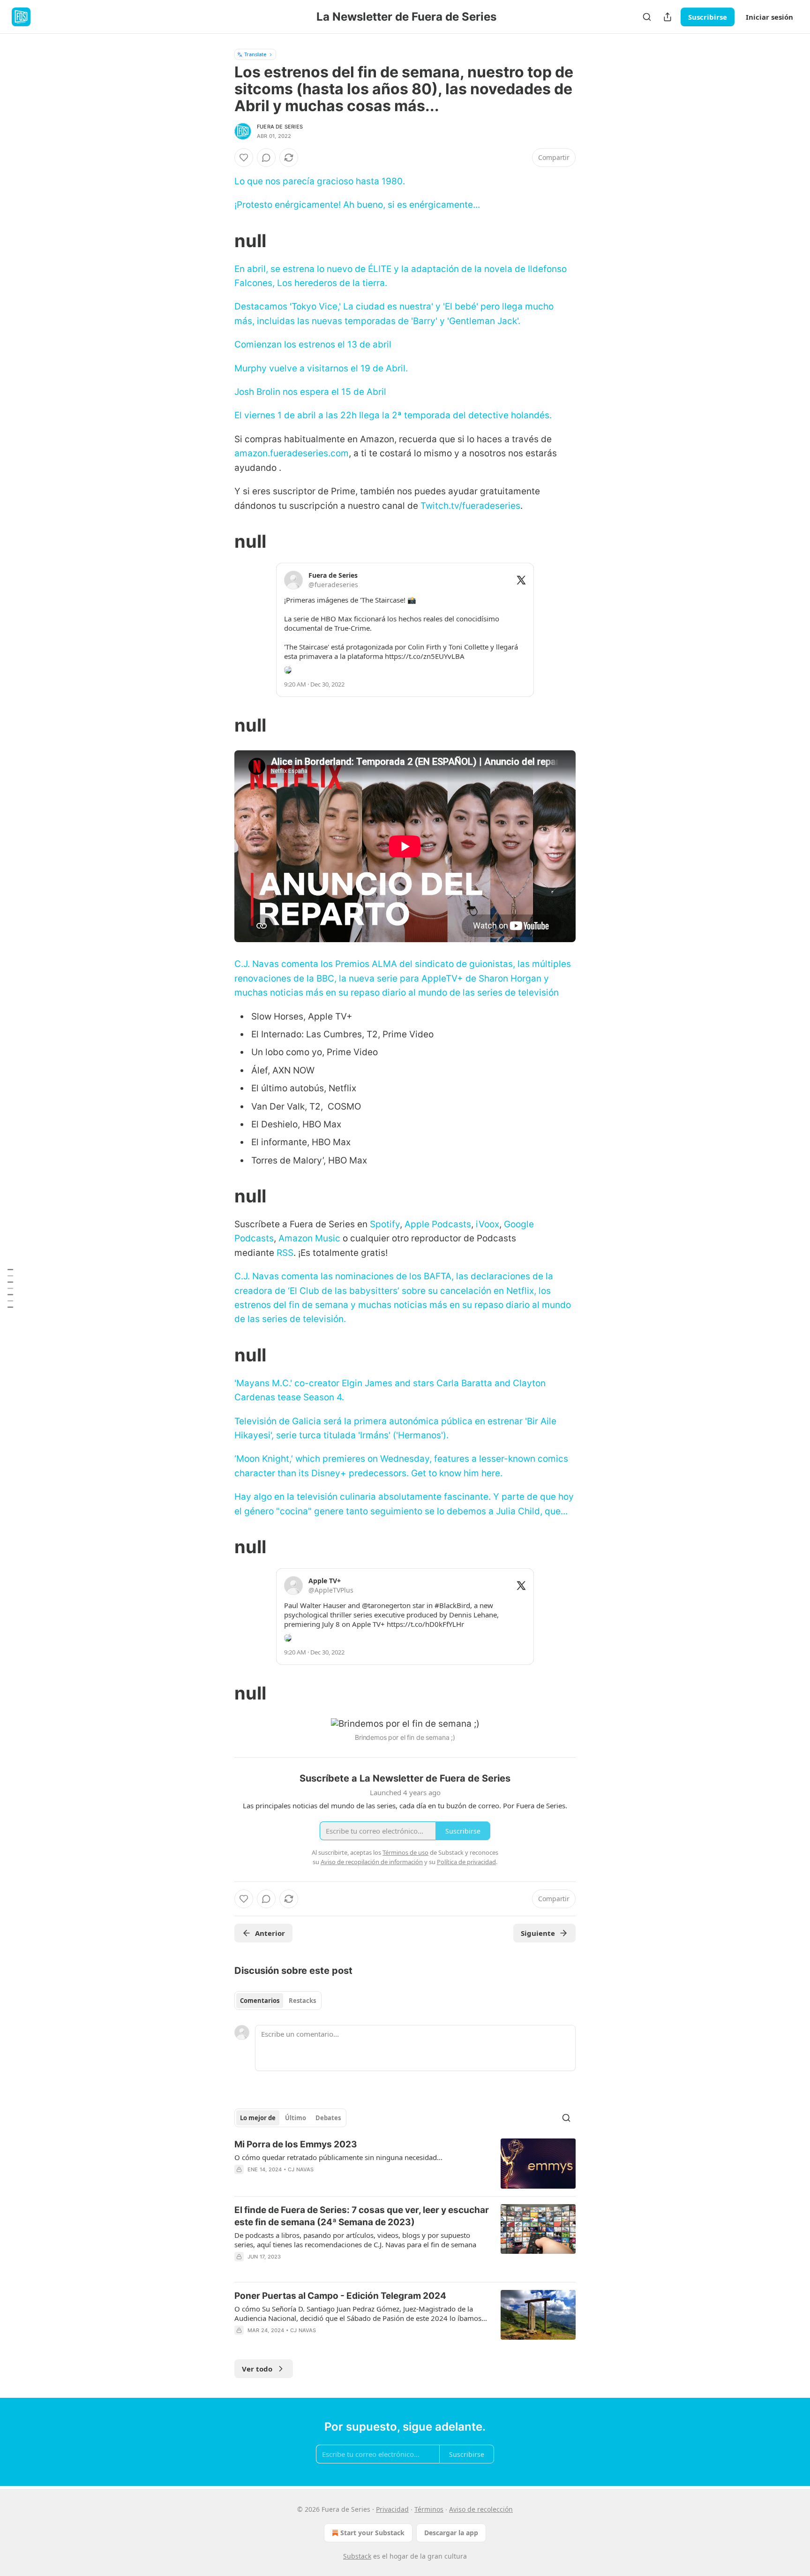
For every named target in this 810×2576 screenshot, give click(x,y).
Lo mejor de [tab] (258, 2118)
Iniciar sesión (769, 17)
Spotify (385, 1224)
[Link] (221, 241)
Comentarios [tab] (260, 2001)
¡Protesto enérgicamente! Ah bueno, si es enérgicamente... (357, 205)
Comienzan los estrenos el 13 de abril (313, 344)
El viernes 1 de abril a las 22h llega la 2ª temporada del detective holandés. (393, 415)
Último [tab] (296, 2118)
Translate (255, 54)
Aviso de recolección (481, 2509)
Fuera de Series (280, 127)
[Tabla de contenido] (10, 1288)
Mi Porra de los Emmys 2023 (296, 2144)
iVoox (487, 1224)
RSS (285, 1253)
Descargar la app (451, 2533)
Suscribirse (708, 17)
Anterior (270, 1933)
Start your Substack (372, 2533)
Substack (357, 2556)
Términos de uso (405, 1852)
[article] (405, 2164)
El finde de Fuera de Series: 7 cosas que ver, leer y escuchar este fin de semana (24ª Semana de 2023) (362, 2216)
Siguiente (538, 1933)
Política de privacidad (466, 1862)
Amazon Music (309, 1238)
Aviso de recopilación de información (372, 1862)
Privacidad (392, 2509)
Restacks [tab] (302, 2001)
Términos (429, 2509)
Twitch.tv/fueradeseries (470, 506)
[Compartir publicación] (667, 17)
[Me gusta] (244, 158)
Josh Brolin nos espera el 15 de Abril (310, 392)
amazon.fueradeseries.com (292, 453)
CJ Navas (301, 2169)
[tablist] (278, 2001)
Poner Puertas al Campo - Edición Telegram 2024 (340, 2296)
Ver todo (257, 2369)
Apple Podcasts (438, 1224)
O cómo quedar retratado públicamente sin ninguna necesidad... (338, 2157)
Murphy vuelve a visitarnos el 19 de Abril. (321, 368)
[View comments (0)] (266, 158)
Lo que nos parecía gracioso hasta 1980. (320, 181)
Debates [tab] (328, 2118)
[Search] (647, 17)
